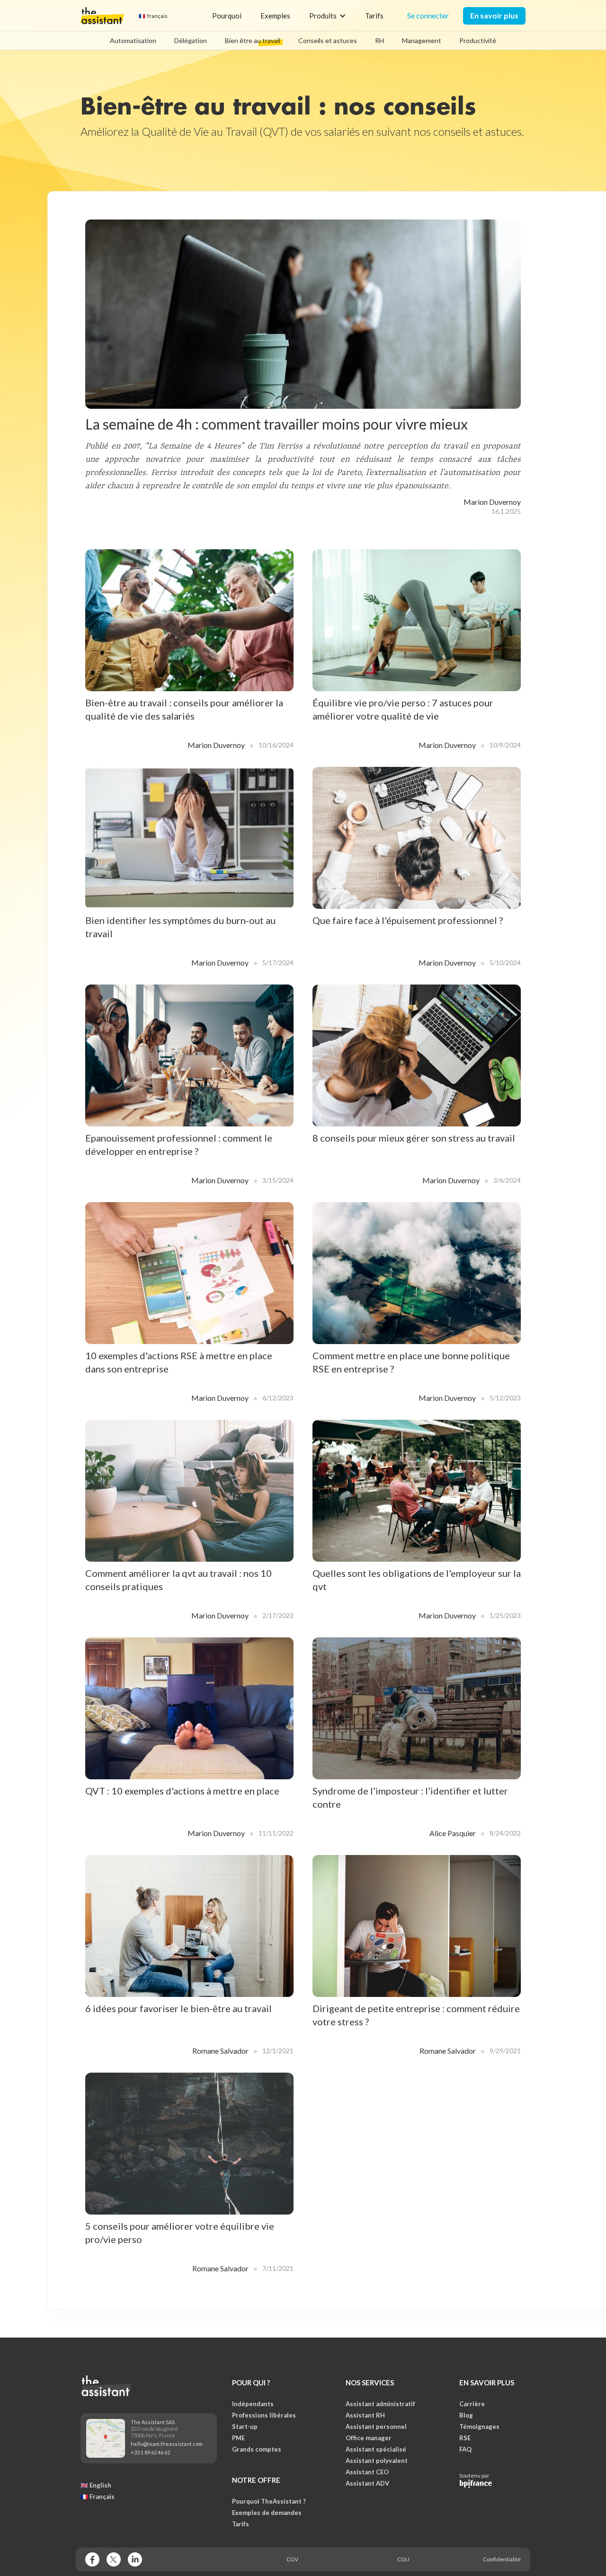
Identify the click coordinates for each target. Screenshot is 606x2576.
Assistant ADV (367, 2483)
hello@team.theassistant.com (167, 2444)
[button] (153, 16)
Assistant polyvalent (377, 2461)
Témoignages (479, 2427)
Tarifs (374, 16)
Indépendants (253, 2404)
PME (238, 2438)
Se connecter (428, 15)
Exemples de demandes (267, 2513)
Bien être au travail (253, 40)
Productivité (478, 40)
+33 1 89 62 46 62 (150, 2452)
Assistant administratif (380, 2404)
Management (422, 40)
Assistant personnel (376, 2427)
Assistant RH (365, 2415)
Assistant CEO (367, 2472)
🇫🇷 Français (98, 2497)
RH (379, 40)
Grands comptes (257, 2449)
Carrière (472, 2404)
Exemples (275, 16)
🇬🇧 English (96, 2485)
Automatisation (133, 40)
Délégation (191, 40)
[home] (102, 16)
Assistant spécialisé (376, 2449)
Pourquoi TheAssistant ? (269, 2501)
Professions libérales (264, 2415)
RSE (465, 2438)
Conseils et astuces (328, 40)
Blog (466, 2415)
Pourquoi (227, 16)
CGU (403, 2559)
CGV (292, 2559)
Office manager (369, 2438)
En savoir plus (494, 15)
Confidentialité (502, 2559)
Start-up (245, 2427)
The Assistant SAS (153, 2422)
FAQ (465, 2449)
